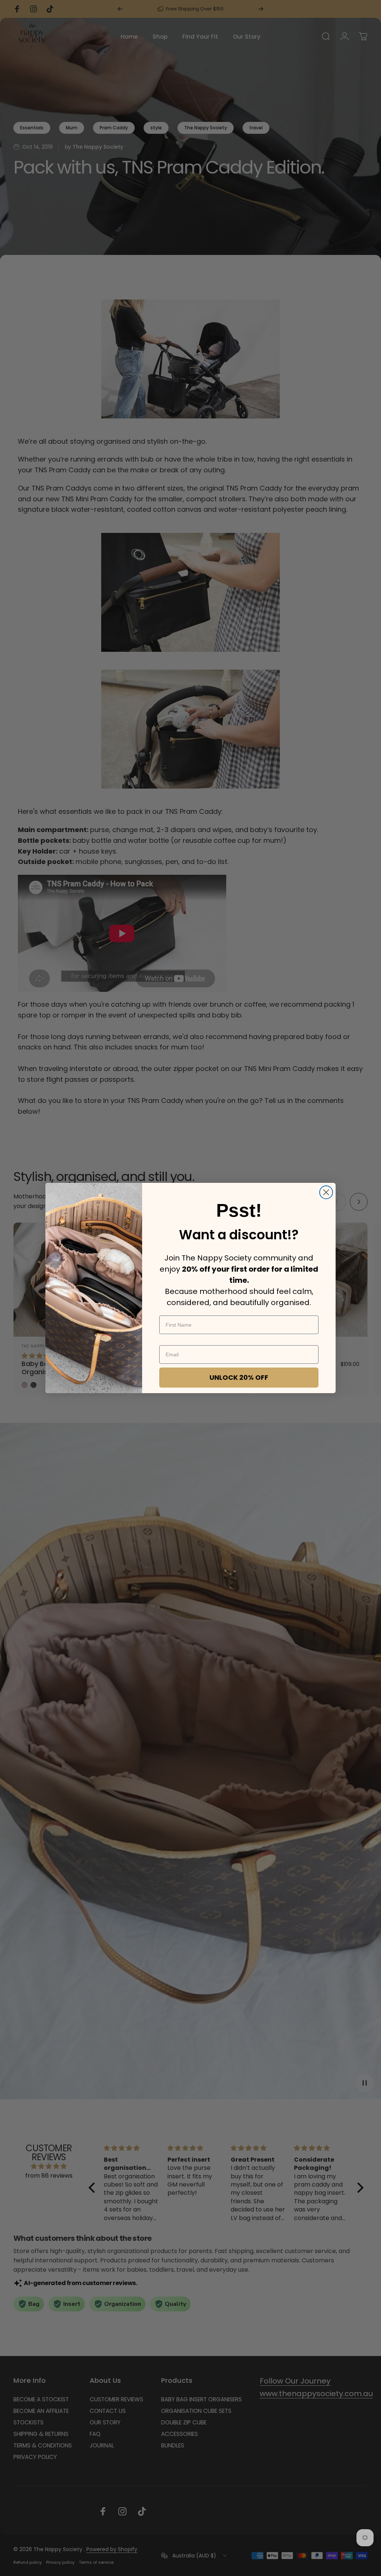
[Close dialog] (326, 1192)
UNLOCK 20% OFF (239, 1377)
